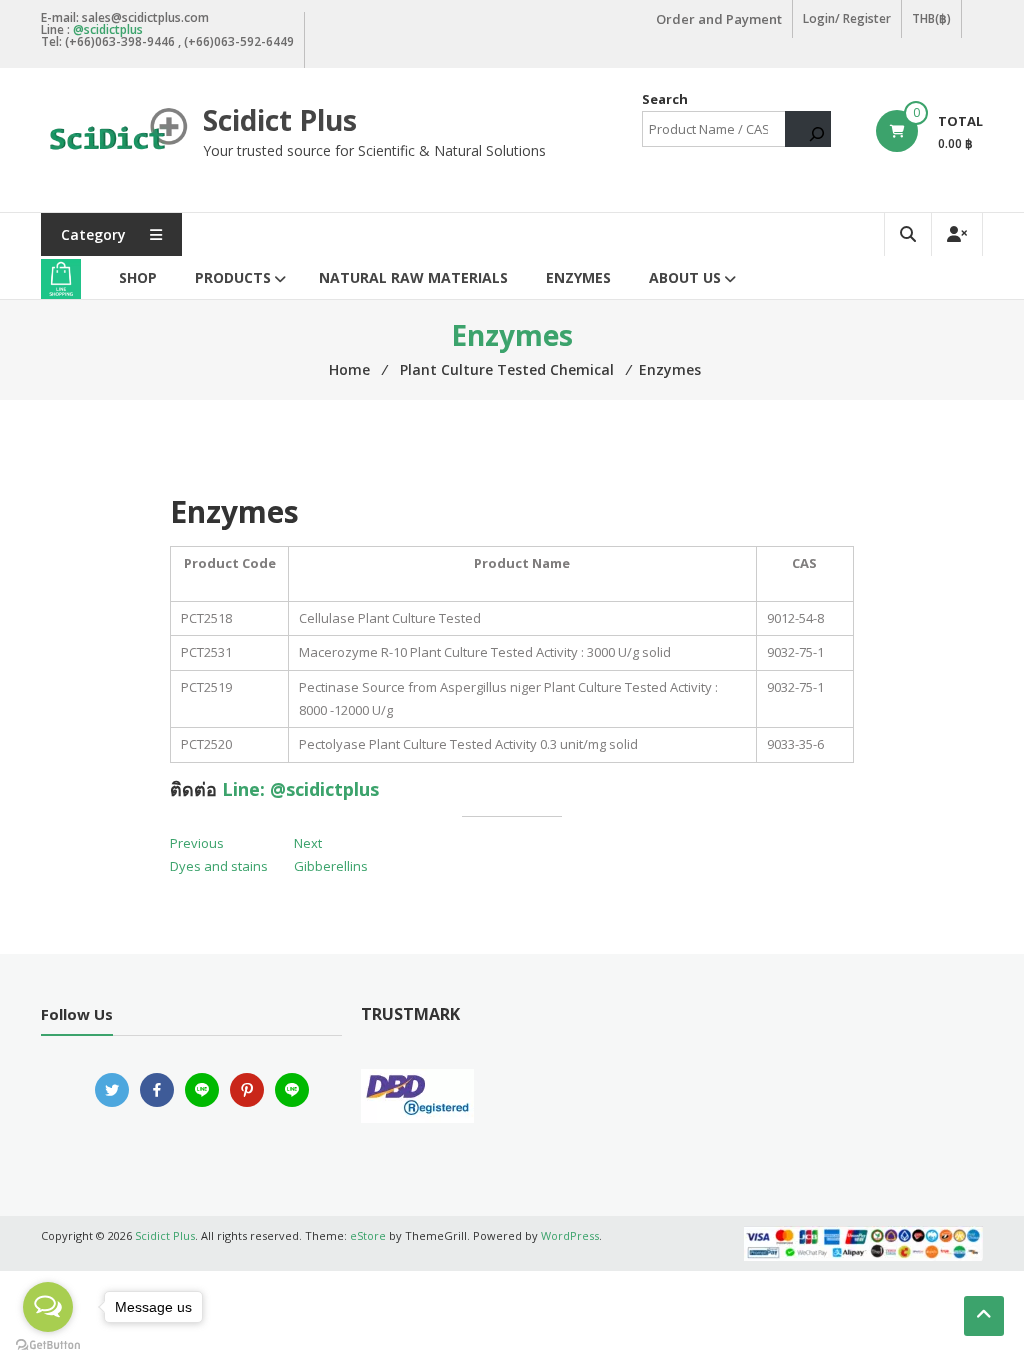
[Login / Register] (957, 234)
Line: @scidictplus (300, 789)
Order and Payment (719, 19)
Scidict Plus (280, 120)
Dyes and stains (219, 866)
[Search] (808, 129)
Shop (138, 277)
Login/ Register (847, 18)
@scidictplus (108, 29)
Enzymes (578, 277)
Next (308, 843)
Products (233, 277)
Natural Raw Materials (413, 277)
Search (665, 99)
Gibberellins (331, 866)
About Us (685, 277)
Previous (197, 843)
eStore (368, 1235)
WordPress (570, 1235)
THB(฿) (931, 18)
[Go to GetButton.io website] (48, 1345)
